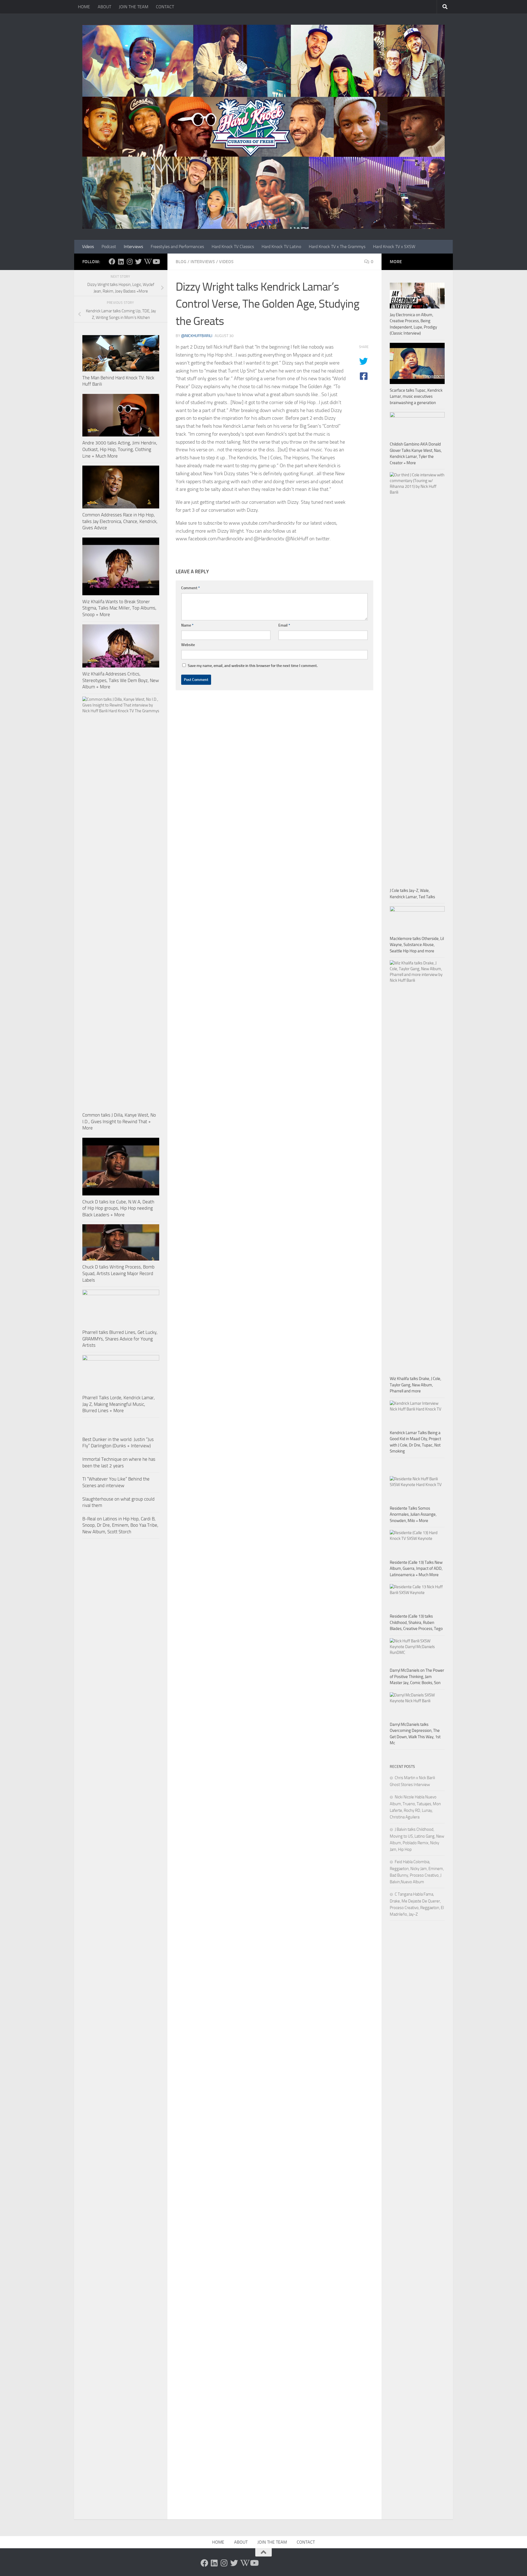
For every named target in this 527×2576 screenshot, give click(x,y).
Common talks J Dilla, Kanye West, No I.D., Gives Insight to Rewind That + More (119, 1121)
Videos (88, 247)
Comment (190, 588)
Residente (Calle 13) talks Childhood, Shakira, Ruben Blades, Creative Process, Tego (416, 1622)
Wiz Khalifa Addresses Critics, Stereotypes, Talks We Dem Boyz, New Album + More (121, 680)
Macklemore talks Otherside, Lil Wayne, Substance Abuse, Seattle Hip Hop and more (417, 945)
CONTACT (165, 7)
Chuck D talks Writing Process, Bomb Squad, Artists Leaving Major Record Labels (118, 1273)
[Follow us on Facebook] (112, 262)
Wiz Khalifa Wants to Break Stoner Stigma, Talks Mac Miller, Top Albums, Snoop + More (119, 608)
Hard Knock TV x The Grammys (337, 247)
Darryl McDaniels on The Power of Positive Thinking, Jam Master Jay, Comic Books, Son (417, 1677)
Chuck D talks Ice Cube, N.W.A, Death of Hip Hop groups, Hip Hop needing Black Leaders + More (118, 1208)
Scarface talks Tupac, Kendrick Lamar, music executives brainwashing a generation (416, 397)
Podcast (109, 247)
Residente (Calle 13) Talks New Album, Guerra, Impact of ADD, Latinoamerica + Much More (416, 1569)
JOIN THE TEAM (134, 7)
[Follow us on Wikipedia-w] (147, 262)
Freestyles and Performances (177, 247)
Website (188, 645)
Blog (181, 262)
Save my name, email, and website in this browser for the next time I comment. (253, 666)
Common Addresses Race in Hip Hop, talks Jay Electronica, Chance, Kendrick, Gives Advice (120, 521)
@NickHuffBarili (197, 336)
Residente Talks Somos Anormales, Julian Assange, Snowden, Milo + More (413, 1514)
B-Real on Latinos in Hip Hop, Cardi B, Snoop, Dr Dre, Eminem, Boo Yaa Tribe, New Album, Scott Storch (120, 1525)
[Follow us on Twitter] (138, 262)
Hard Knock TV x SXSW (394, 247)
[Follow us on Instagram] (130, 262)
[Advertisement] (417, 2051)
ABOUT (104, 7)
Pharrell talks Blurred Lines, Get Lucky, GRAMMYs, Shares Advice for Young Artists (120, 1339)
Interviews (133, 247)
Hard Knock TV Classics (233, 247)
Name (187, 625)
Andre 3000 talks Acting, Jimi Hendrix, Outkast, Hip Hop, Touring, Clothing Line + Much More (120, 449)
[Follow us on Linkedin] (121, 262)
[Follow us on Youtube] (156, 262)
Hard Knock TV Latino (281, 247)
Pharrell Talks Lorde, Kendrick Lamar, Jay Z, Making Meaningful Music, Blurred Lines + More (119, 1404)
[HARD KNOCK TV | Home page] (263, 127)
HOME (84, 7)
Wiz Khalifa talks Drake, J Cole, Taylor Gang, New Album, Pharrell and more (415, 1385)
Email (284, 625)
